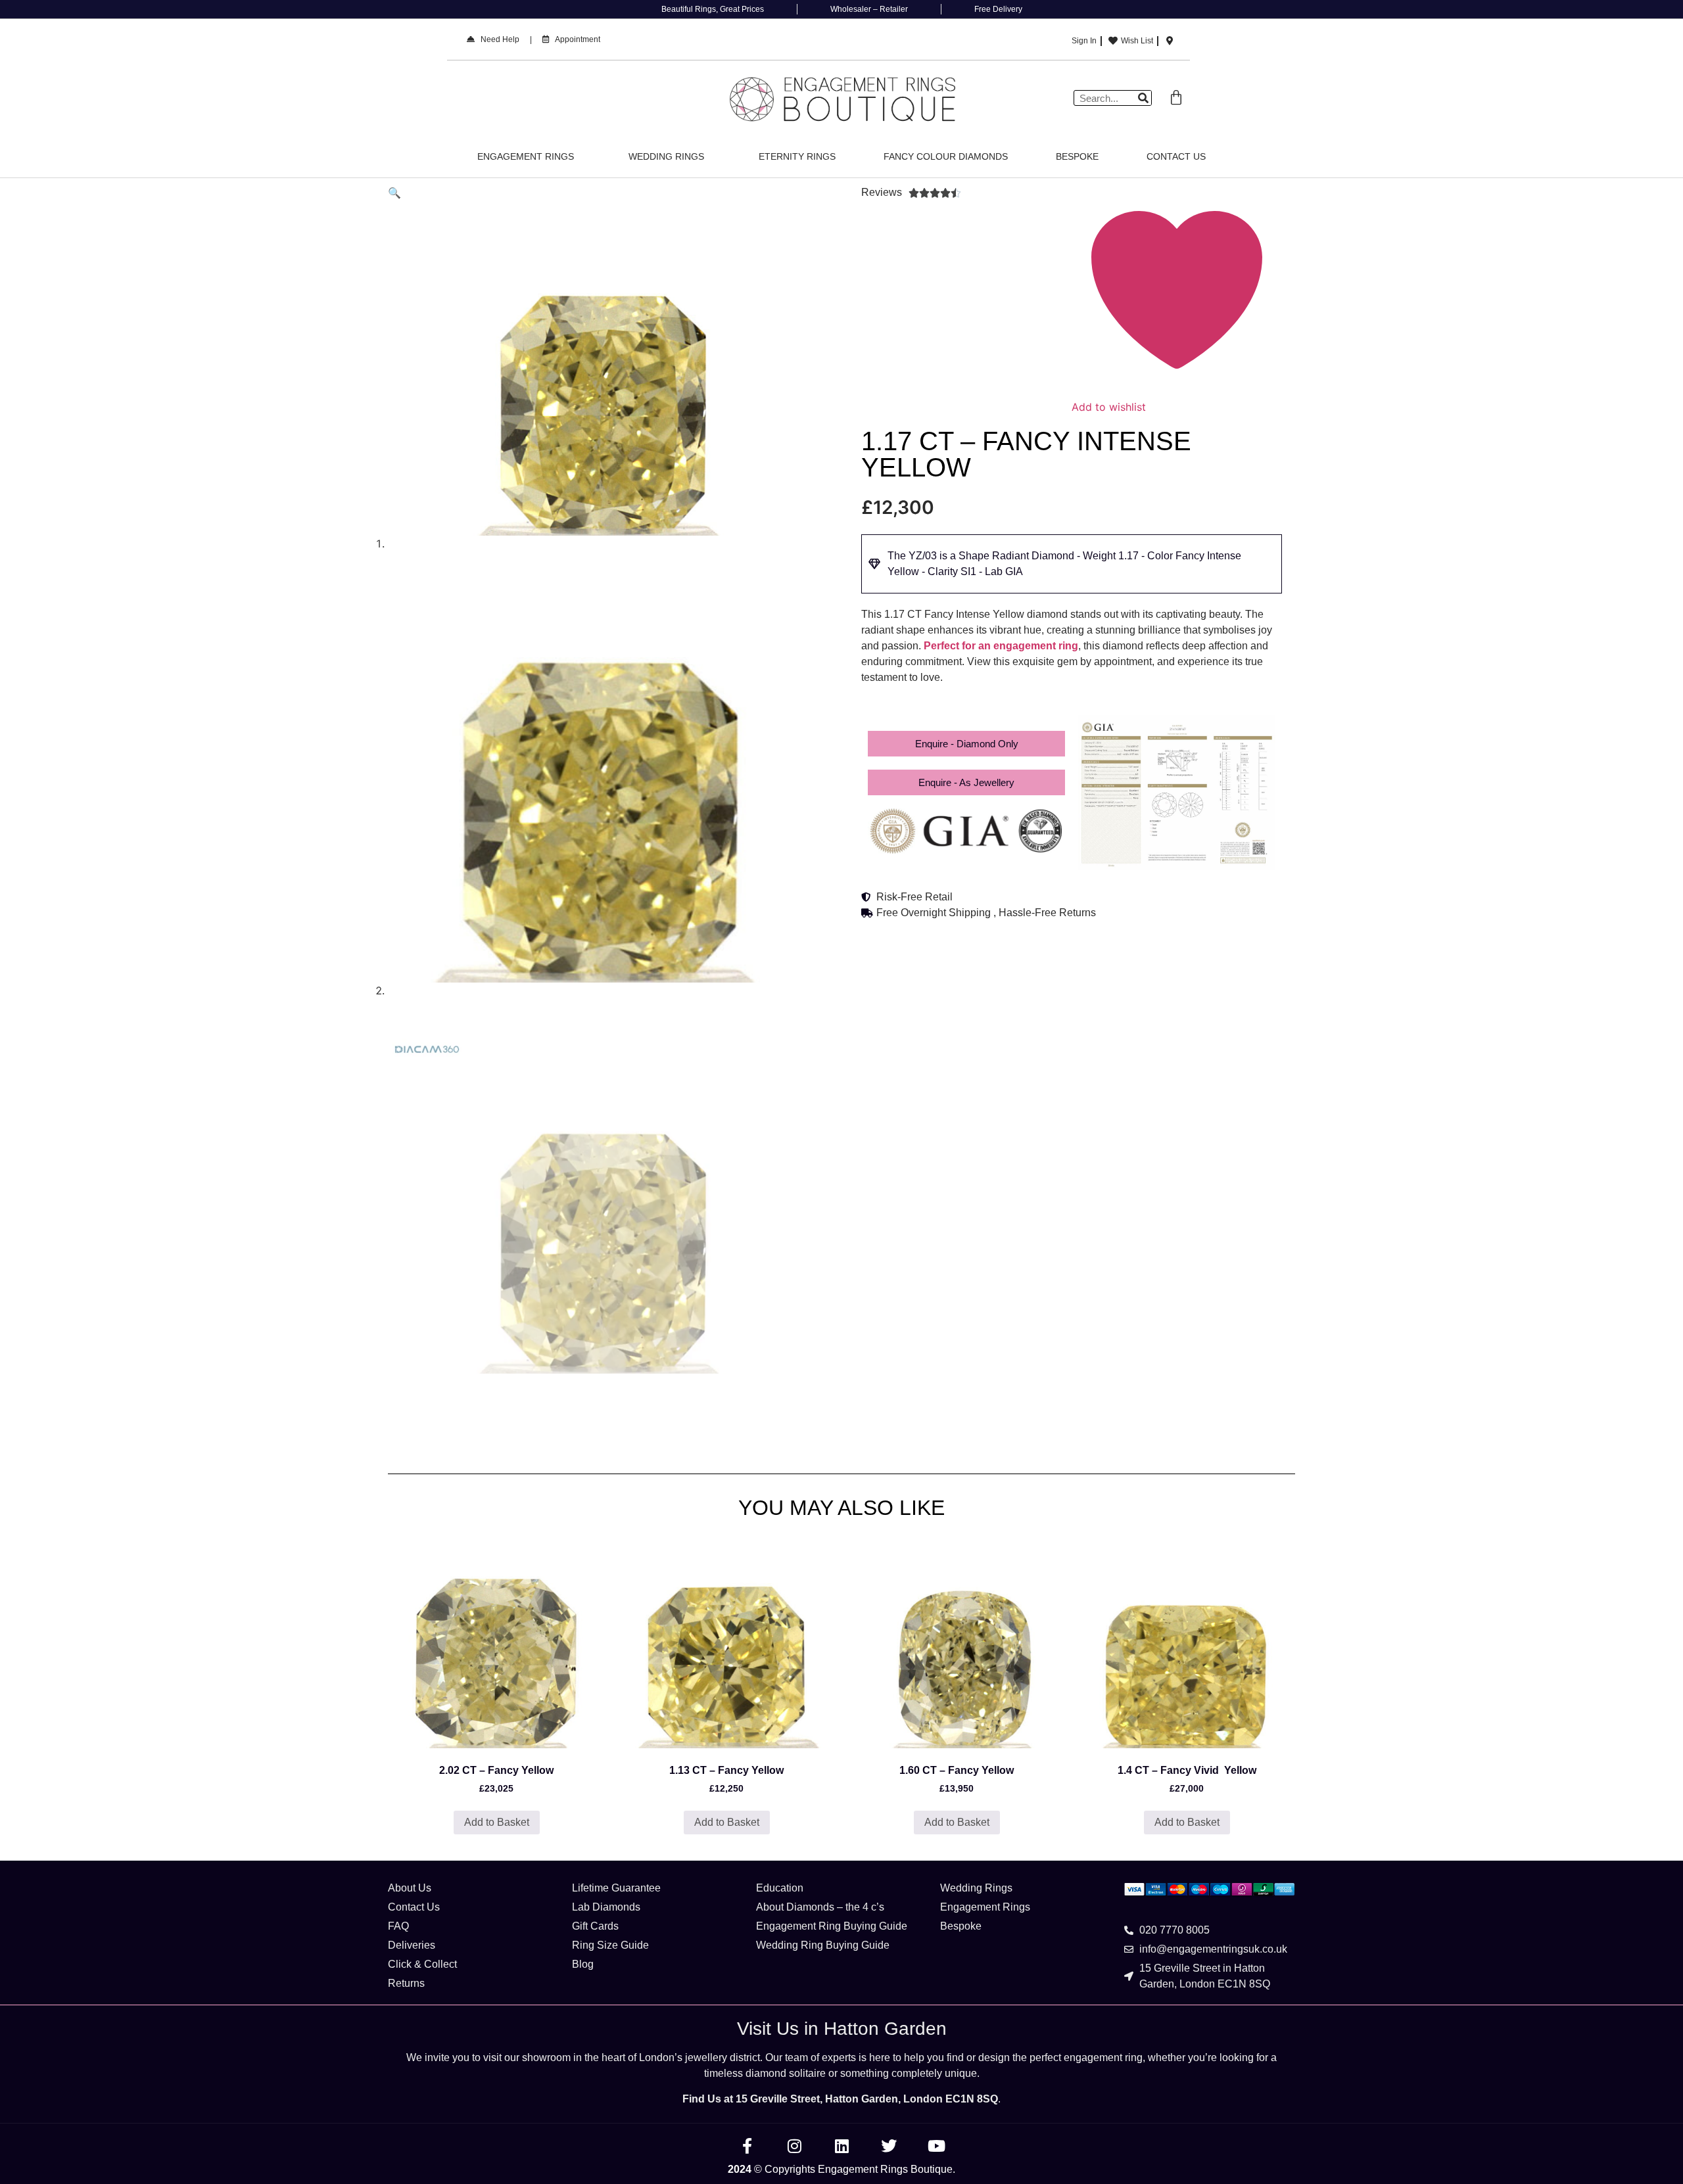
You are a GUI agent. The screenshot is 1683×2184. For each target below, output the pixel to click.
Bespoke (1077, 156)
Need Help (497, 39)
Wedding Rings (666, 156)
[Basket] (1176, 98)
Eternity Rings (797, 156)
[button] (394, 193)
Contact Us (1176, 156)
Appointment (575, 39)
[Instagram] (794, 2146)
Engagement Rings (526, 156)
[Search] (1143, 98)
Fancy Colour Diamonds (946, 156)
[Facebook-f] (747, 2146)
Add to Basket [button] (497, 1822)
